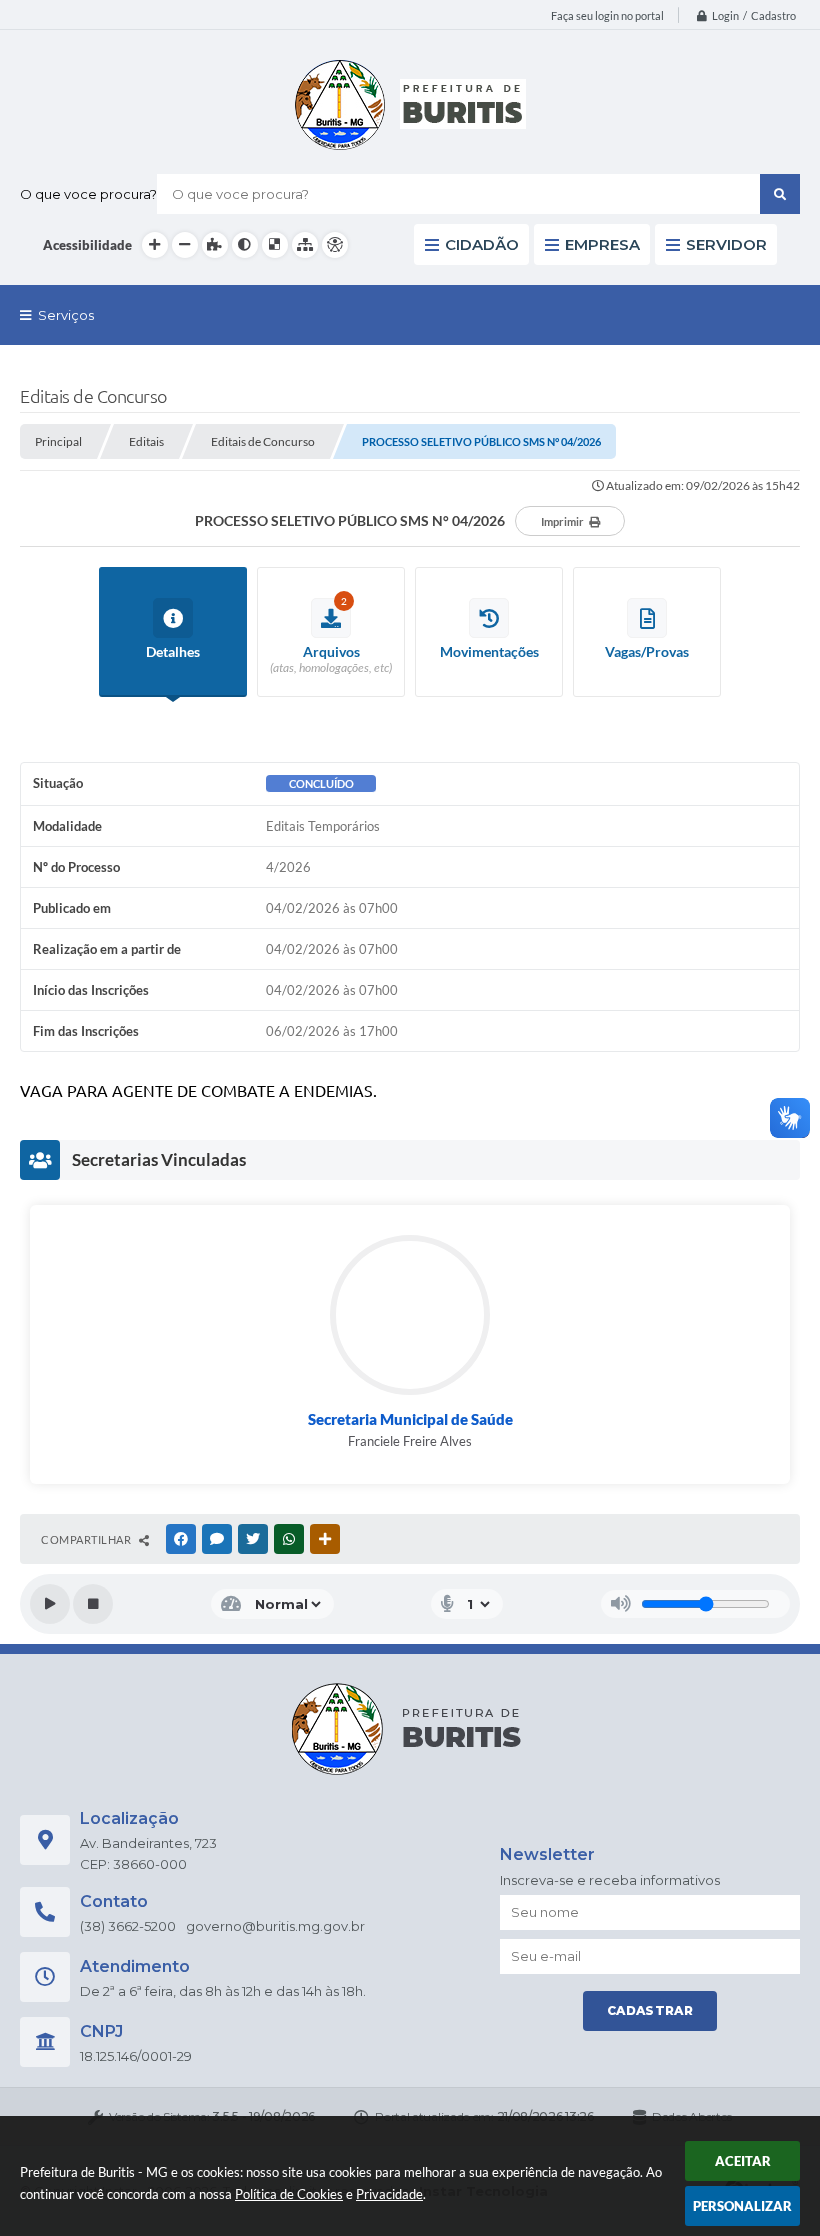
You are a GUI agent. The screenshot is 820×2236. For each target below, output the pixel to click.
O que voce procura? (88, 194)
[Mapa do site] (305, 245)
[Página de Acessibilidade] (335, 245)
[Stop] (93, 1604)
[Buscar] (780, 194)
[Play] (50, 1604)
